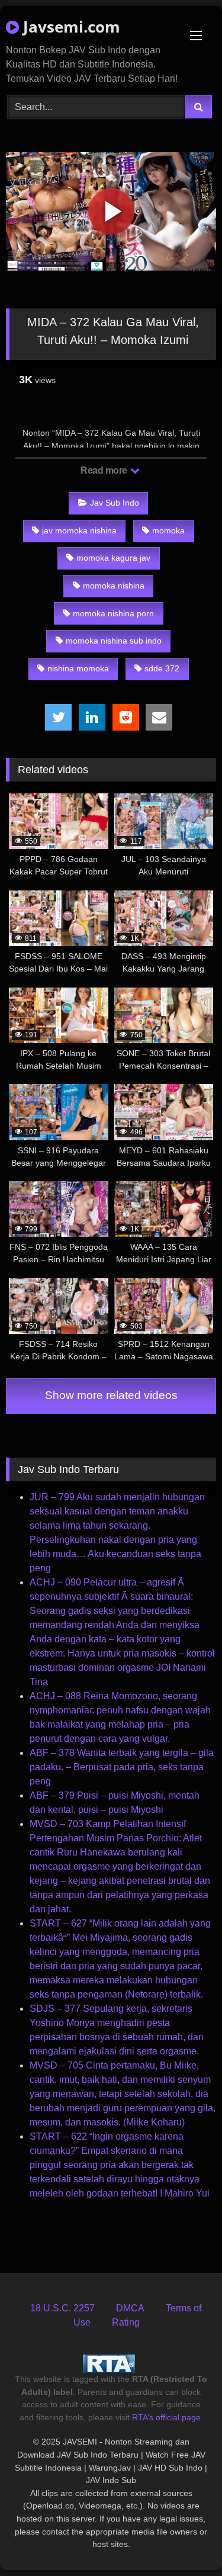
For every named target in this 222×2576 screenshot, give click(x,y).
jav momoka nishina (79, 530)
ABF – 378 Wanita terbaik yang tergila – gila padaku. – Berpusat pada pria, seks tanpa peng (122, 1767)
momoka (168, 530)
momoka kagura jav (113, 558)
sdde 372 (162, 668)
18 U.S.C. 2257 (62, 2308)
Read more (105, 470)
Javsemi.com (70, 27)
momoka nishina (114, 586)
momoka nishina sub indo (114, 641)
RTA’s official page (166, 2417)
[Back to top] (185, 2541)
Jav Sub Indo (115, 503)
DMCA (130, 2308)
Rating (126, 2322)
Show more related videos (111, 1395)
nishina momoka (78, 668)
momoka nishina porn (113, 613)
